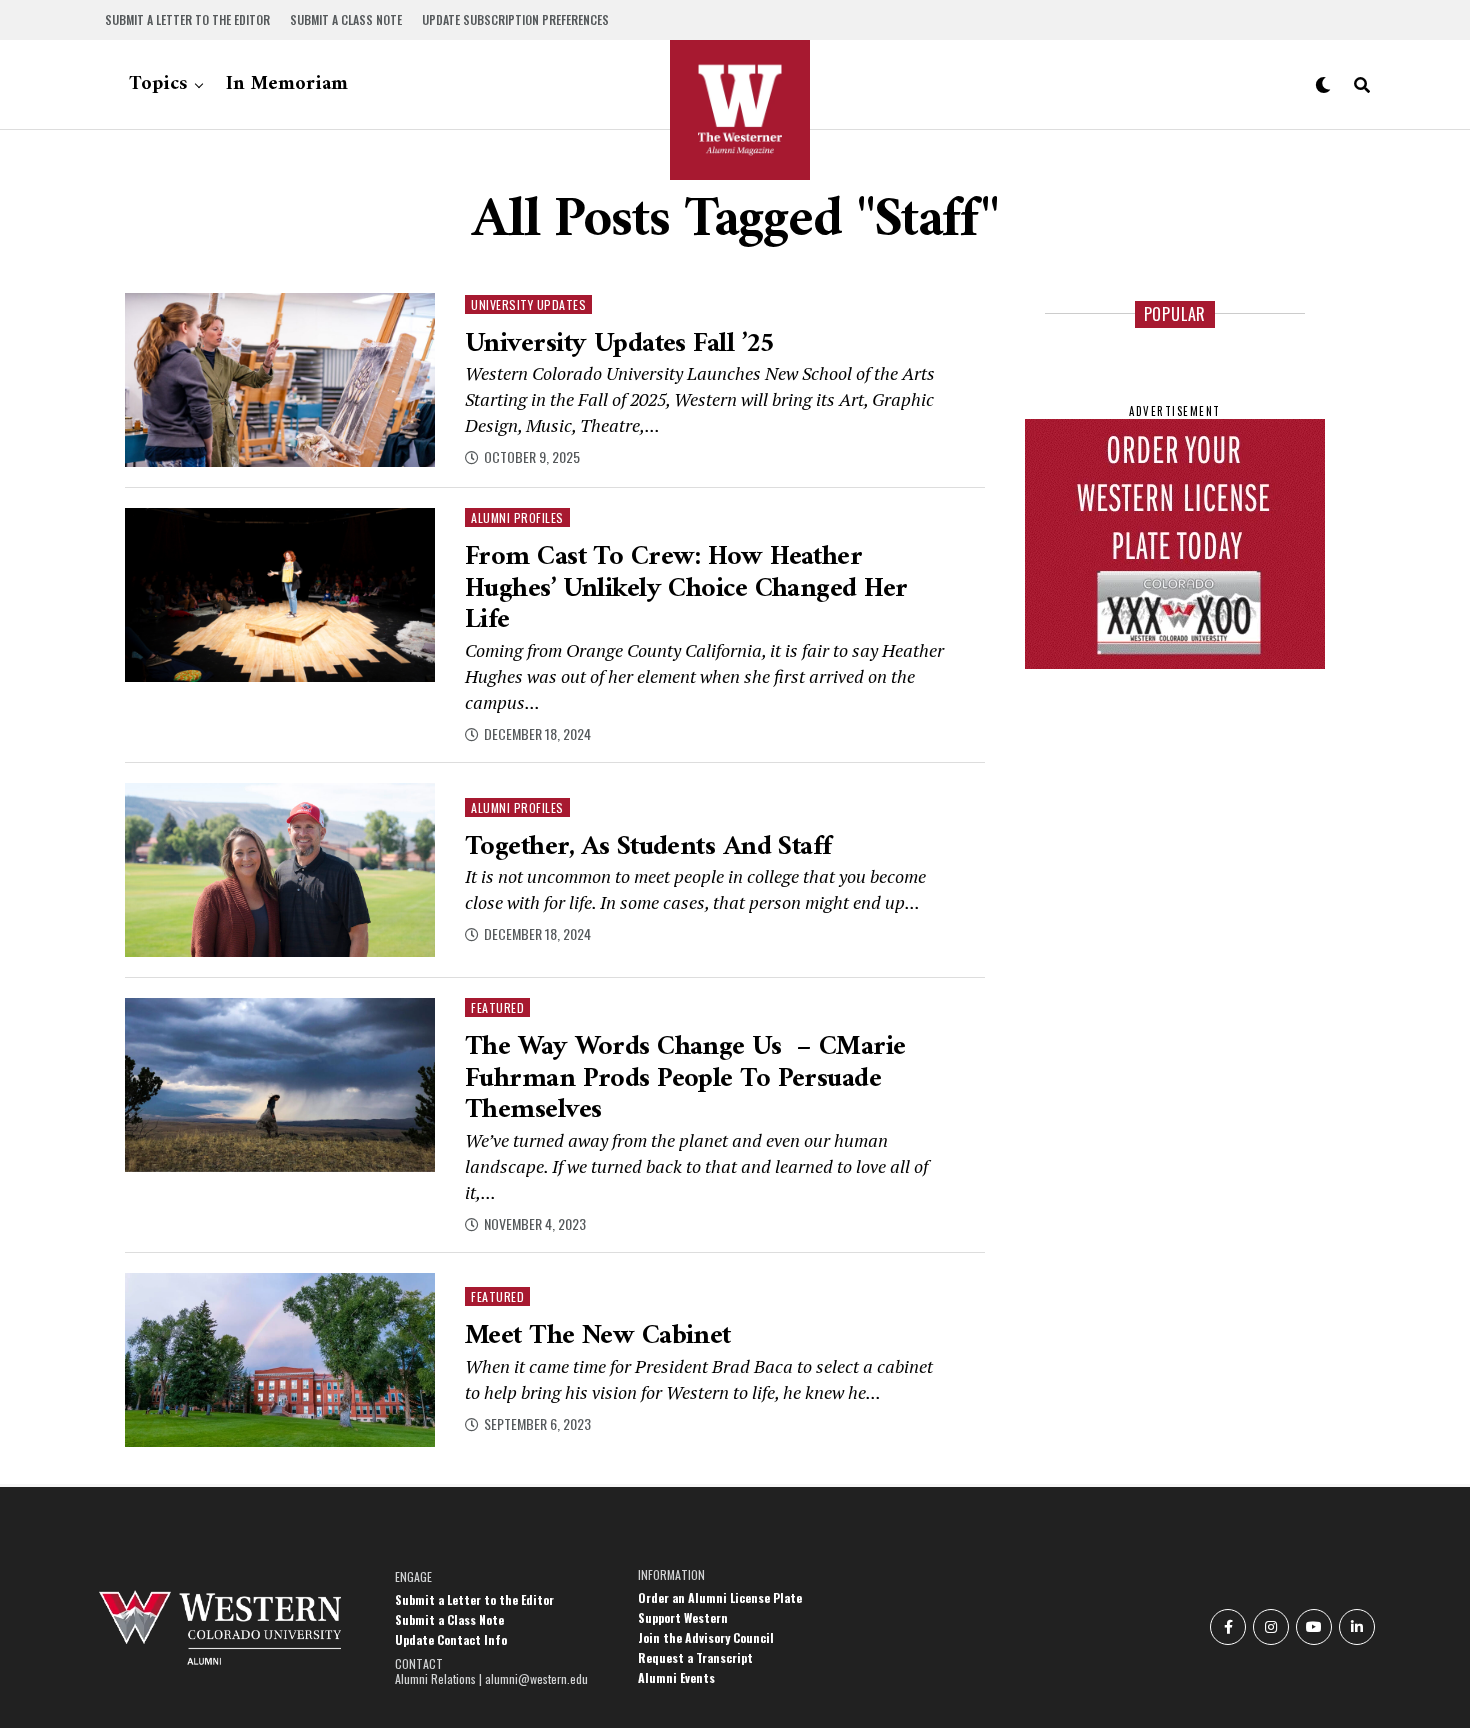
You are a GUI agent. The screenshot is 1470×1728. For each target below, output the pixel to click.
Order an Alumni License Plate (720, 1597)
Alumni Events (676, 1677)
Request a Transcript (695, 1657)
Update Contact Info (451, 1639)
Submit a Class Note (346, 19)
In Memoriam (287, 84)
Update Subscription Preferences (515, 19)
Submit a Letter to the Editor (187, 19)
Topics (158, 84)
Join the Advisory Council (706, 1637)
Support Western (683, 1617)
